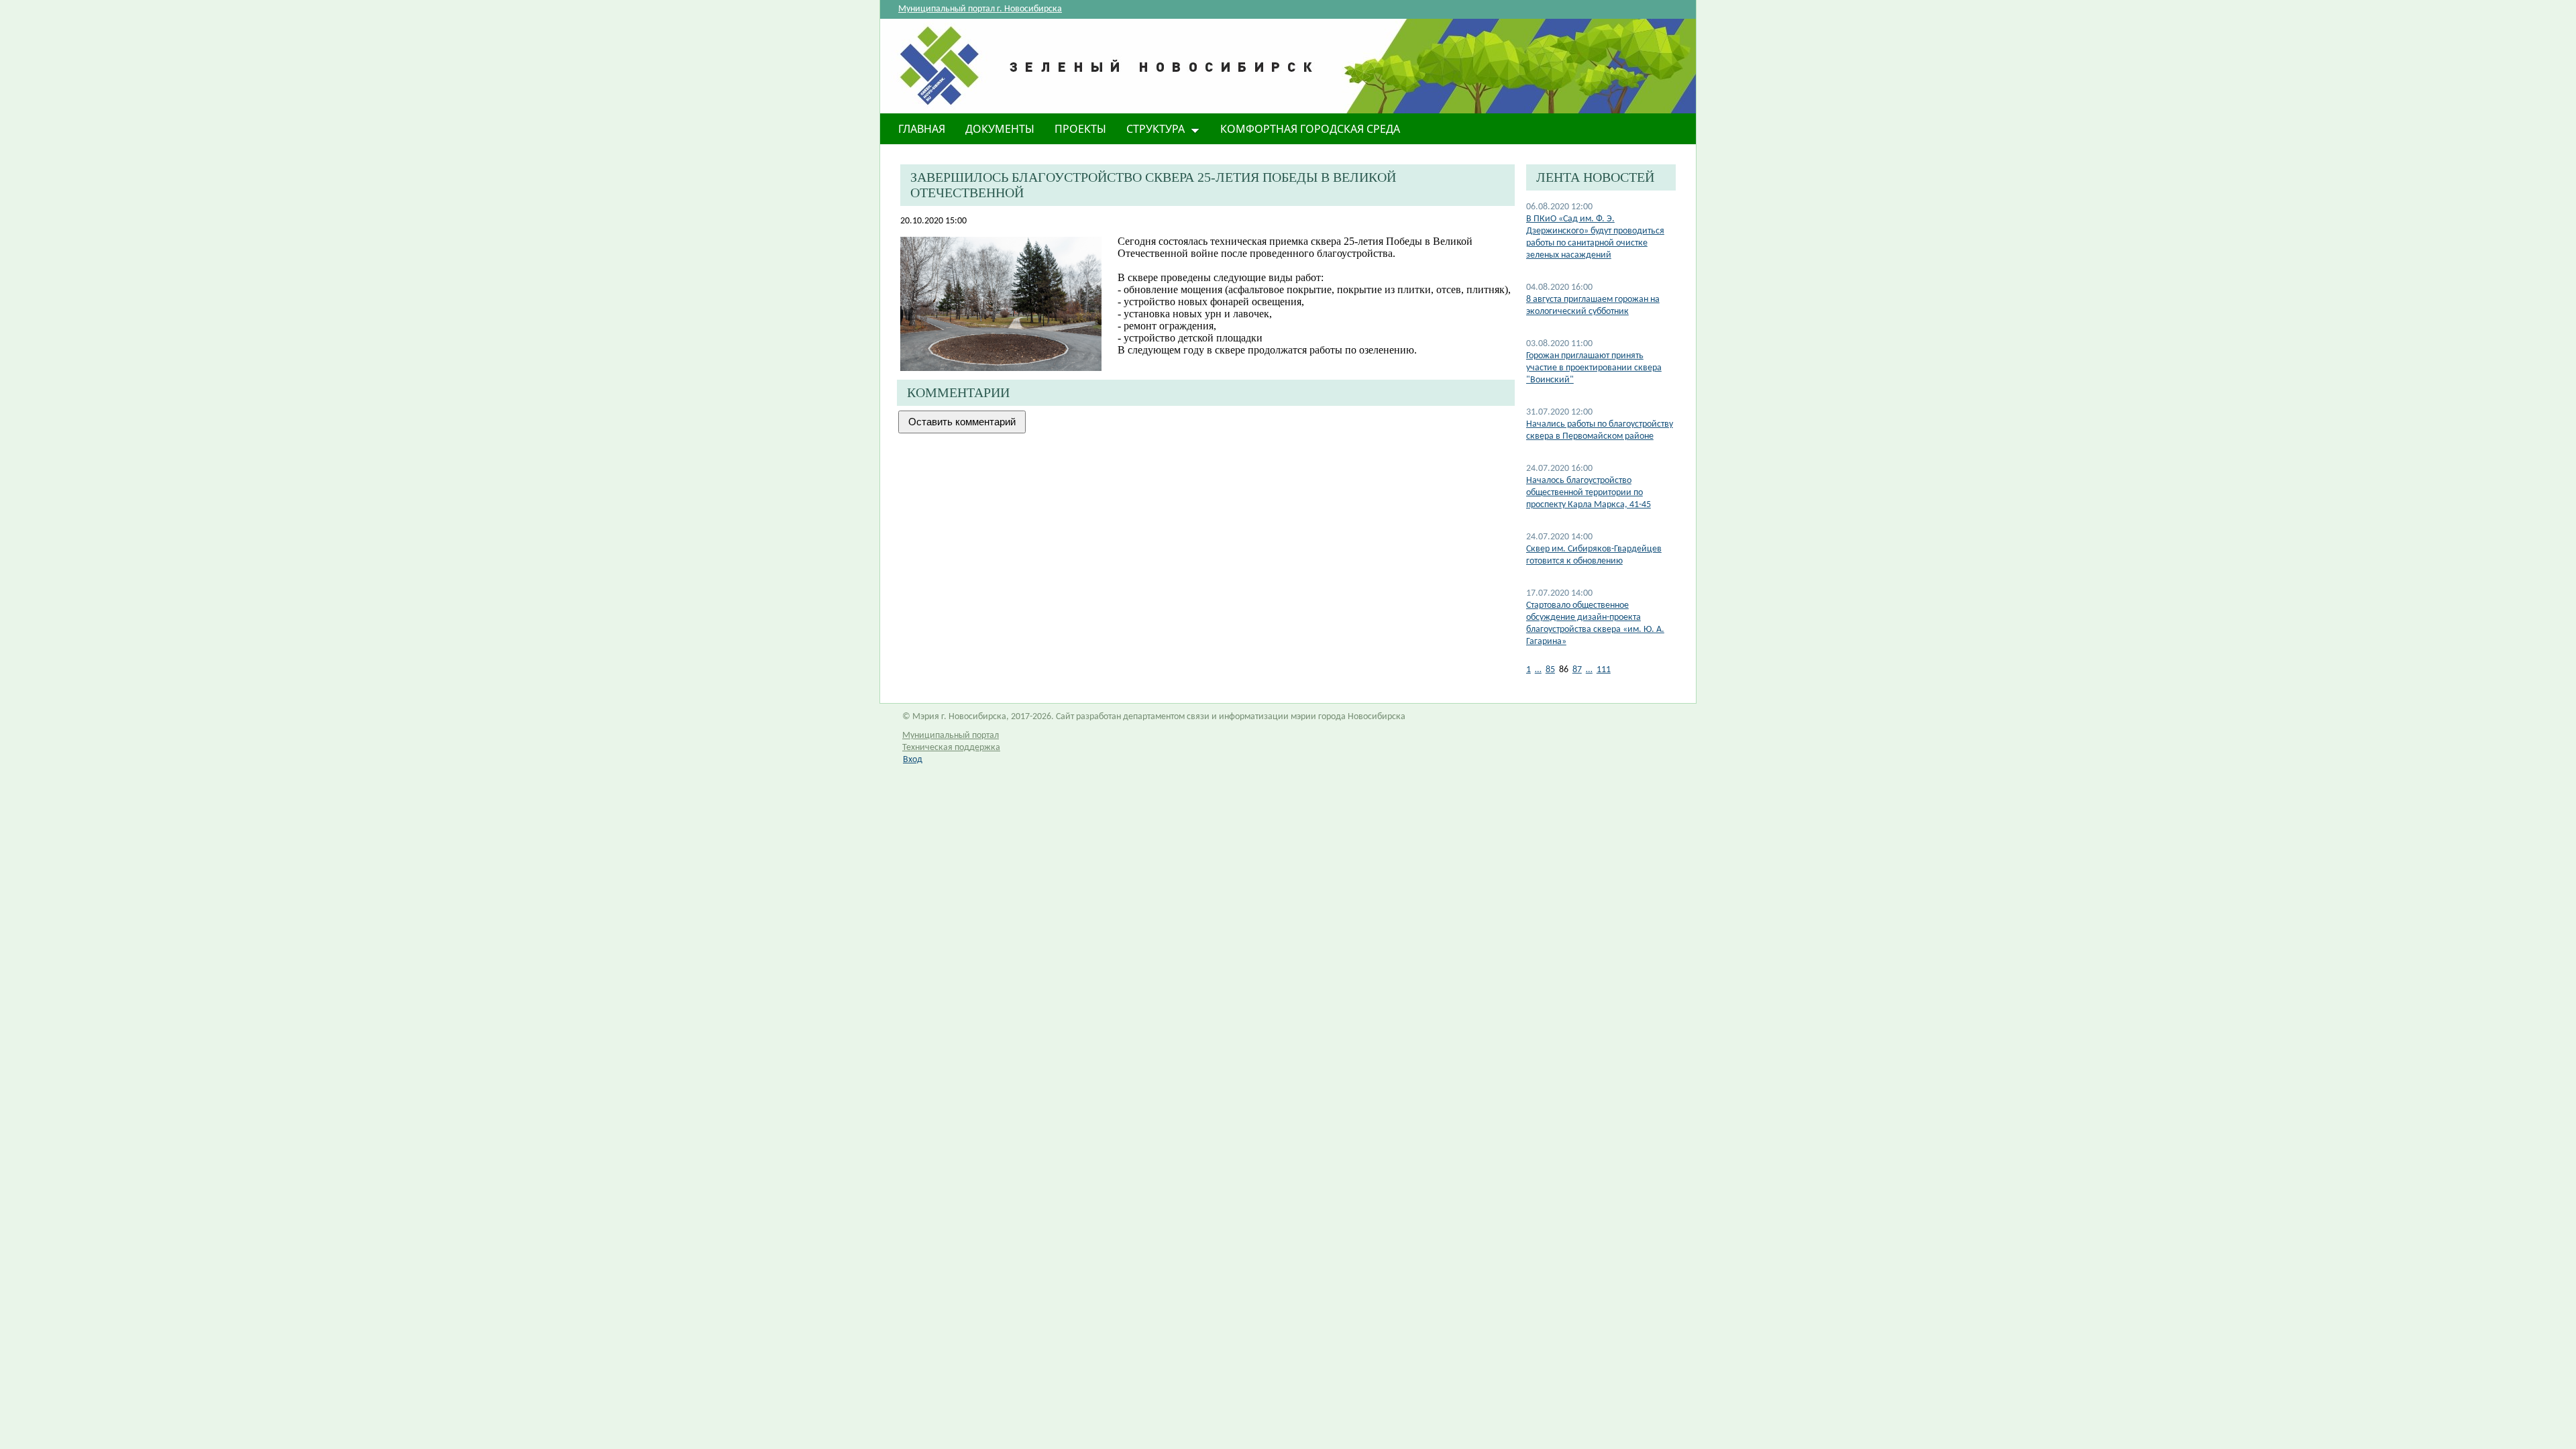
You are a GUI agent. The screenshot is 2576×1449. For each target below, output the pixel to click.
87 (1577, 670)
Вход (913, 760)
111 (1604, 670)
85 (1550, 670)
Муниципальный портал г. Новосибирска (980, 9)
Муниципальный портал (951, 736)
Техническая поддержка (951, 748)
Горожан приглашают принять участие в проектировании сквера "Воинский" (1594, 368)
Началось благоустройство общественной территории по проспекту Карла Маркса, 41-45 (1589, 493)
